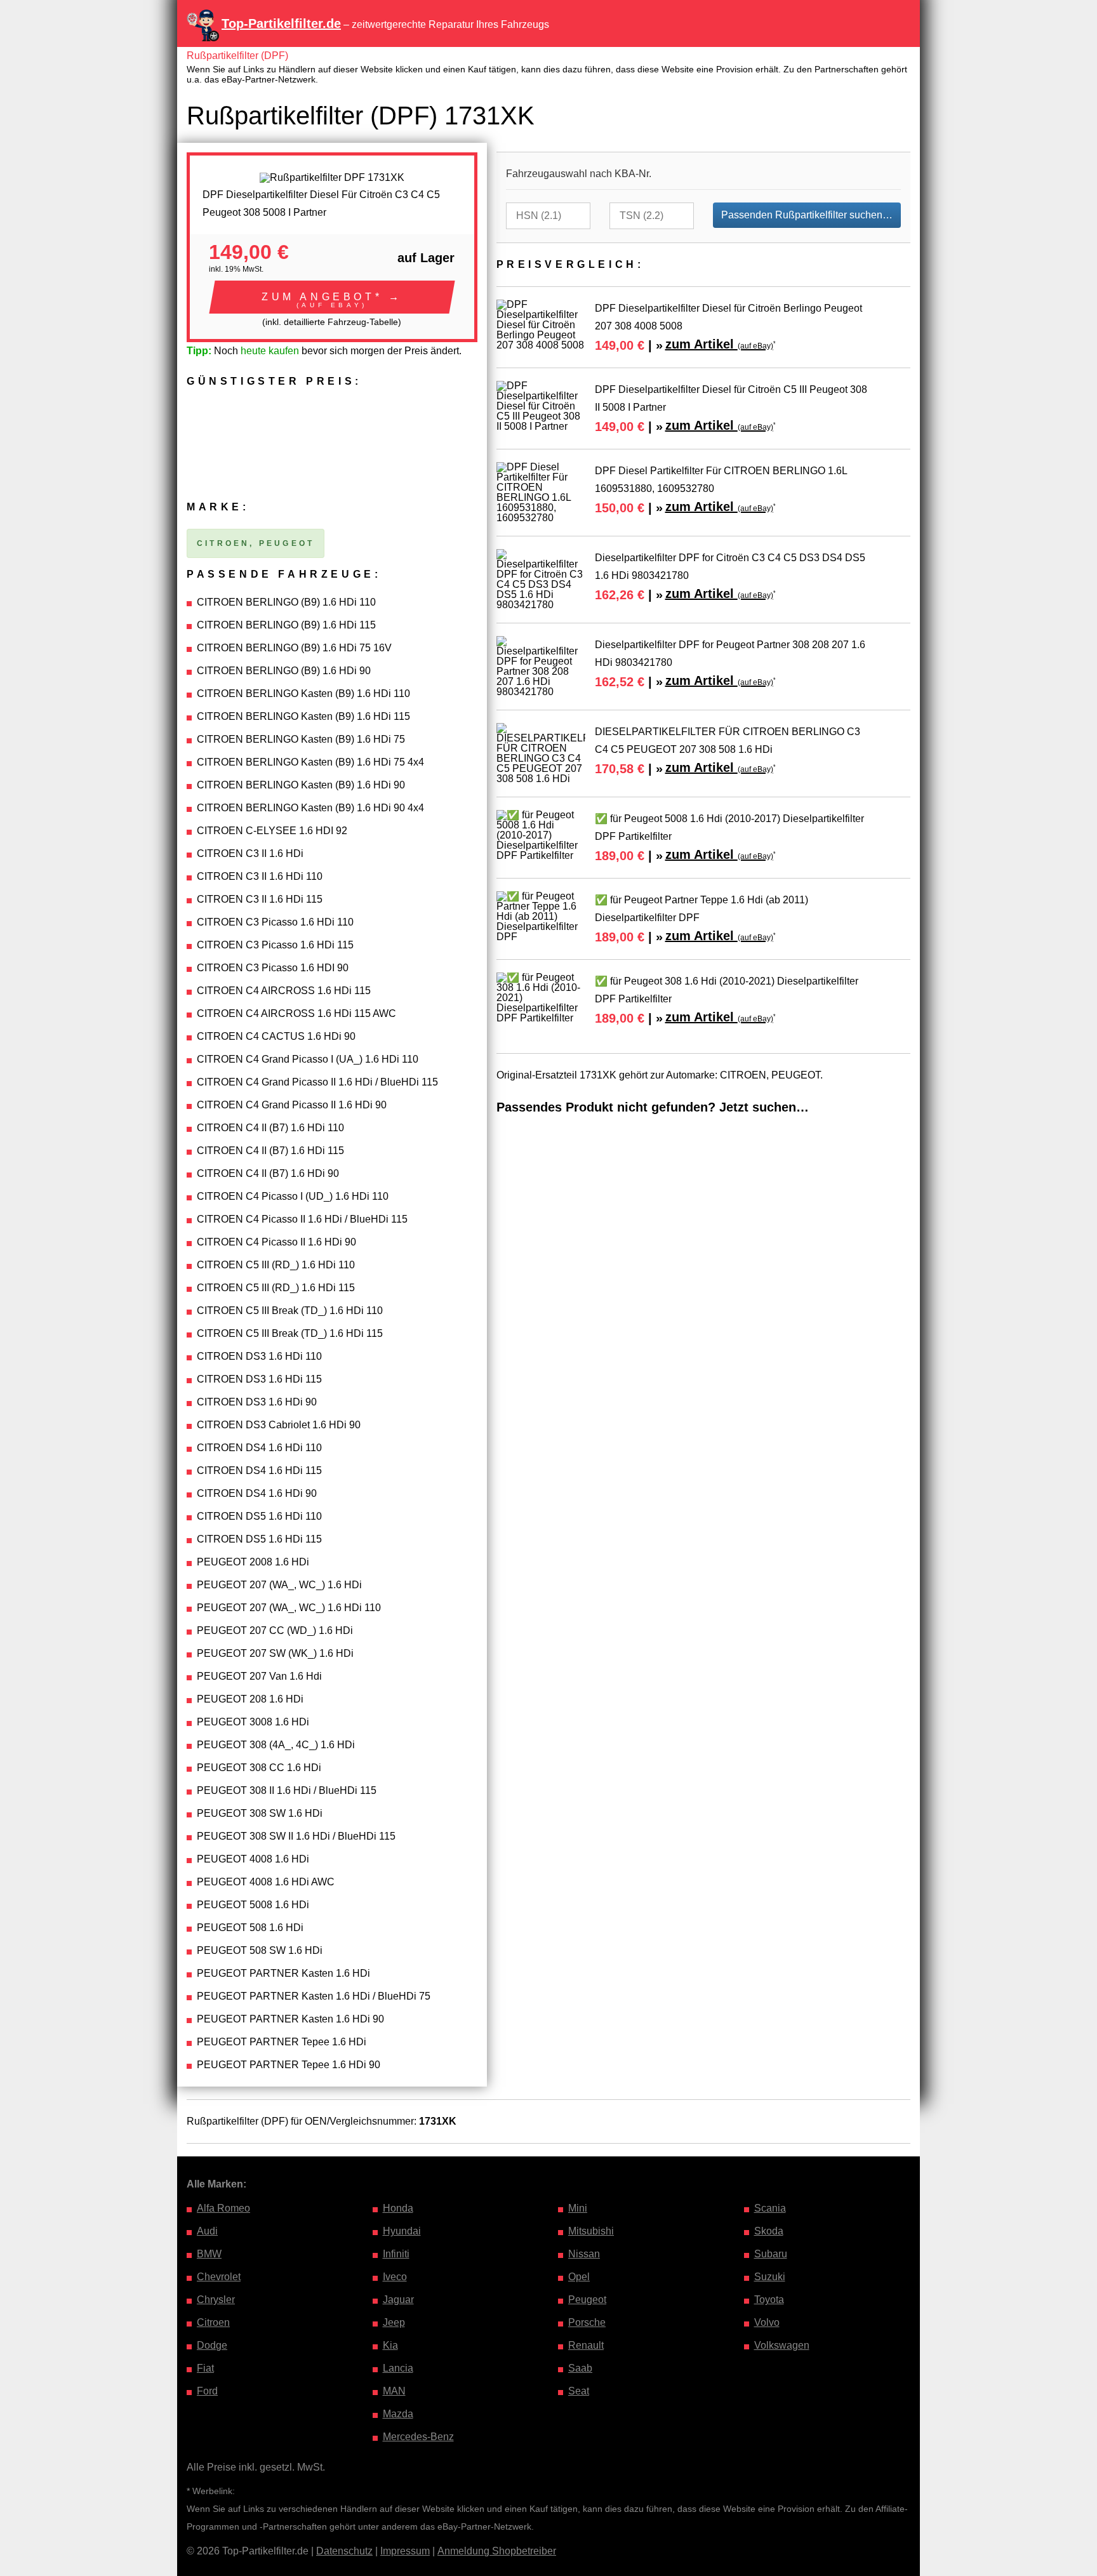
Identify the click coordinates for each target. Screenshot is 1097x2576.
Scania (770, 2208)
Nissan (584, 2254)
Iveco (395, 2277)
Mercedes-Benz (418, 2437)
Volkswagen (782, 2345)
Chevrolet (219, 2277)
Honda (398, 2208)
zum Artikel (719, 344)
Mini (578, 2208)
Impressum (405, 2551)
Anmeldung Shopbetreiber (497, 2551)
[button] (332, 297)
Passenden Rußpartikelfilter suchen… (807, 215)
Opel (579, 2277)
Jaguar (398, 2300)
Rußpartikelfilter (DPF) (237, 56)
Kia (390, 2345)
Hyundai (402, 2231)
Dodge (212, 2345)
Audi (207, 2231)
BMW (209, 2254)
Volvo (767, 2322)
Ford (207, 2391)
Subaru (771, 2254)
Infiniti (396, 2254)
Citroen (213, 2322)
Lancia (398, 2368)
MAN (394, 2391)
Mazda (398, 2414)
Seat (579, 2391)
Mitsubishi (591, 2231)
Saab (580, 2368)
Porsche (587, 2322)
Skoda (769, 2231)
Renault (586, 2345)
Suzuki (770, 2277)
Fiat (205, 2368)
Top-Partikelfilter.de (281, 23)
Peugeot (587, 2300)
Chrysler (216, 2300)
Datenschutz (344, 2551)
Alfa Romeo (223, 2208)
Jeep (394, 2322)
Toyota (769, 2300)
